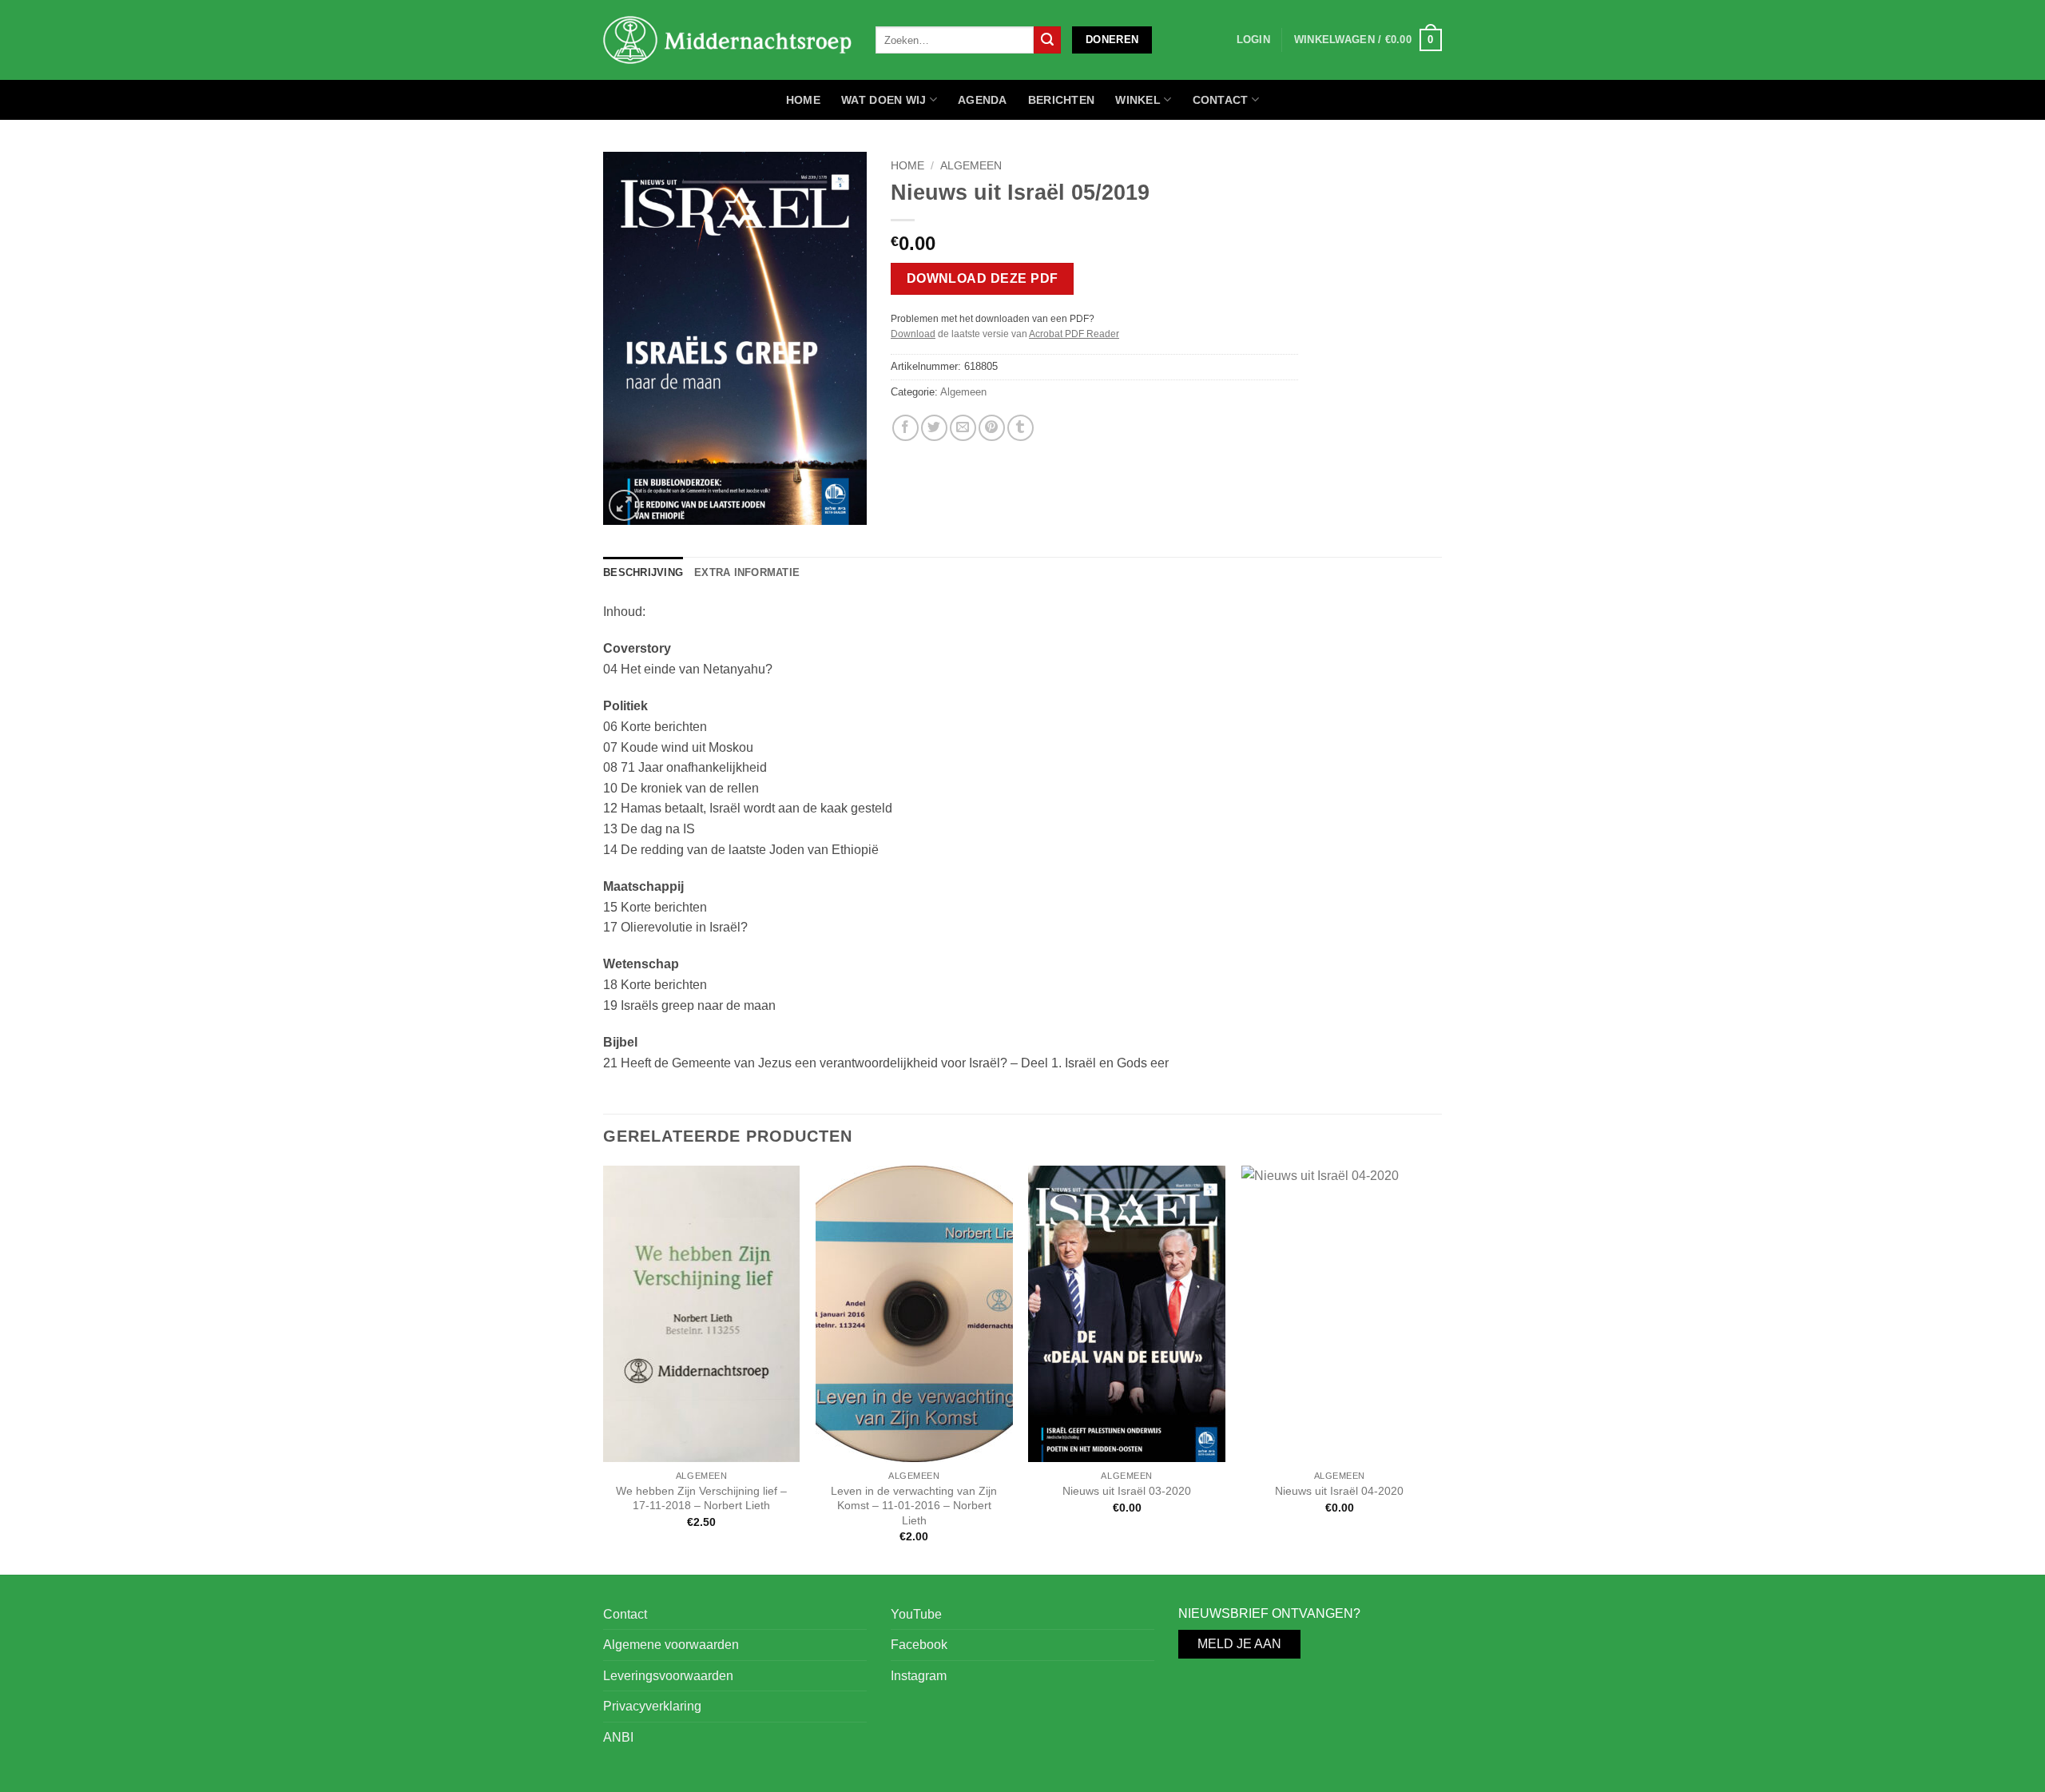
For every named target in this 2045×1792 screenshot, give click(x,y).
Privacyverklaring (652, 1706)
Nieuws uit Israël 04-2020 (1339, 1491)
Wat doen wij (884, 100)
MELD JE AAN (1239, 1644)
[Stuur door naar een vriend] (963, 428)
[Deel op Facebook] (905, 428)
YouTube (916, 1614)
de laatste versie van (1005, 334)
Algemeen (971, 166)
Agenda (983, 100)
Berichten (1062, 100)
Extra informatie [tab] (747, 572)
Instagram (919, 1676)
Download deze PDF (983, 278)
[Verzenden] (1047, 40)
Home (803, 100)
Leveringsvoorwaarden (668, 1676)
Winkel (1138, 100)
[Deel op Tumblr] (1021, 428)
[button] (1368, 40)
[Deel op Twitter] (934, 428)
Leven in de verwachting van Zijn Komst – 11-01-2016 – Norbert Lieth (914, 1506)
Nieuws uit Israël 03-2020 (1127, 1491)
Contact (1221, 100)
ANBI (618, 1737)
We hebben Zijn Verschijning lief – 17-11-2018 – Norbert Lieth (701, 1498)
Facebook (919, 1645)
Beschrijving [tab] (643, 572)
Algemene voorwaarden (671, 1645)
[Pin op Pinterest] (992, 428)
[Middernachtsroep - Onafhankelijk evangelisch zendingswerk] (727, 40)
